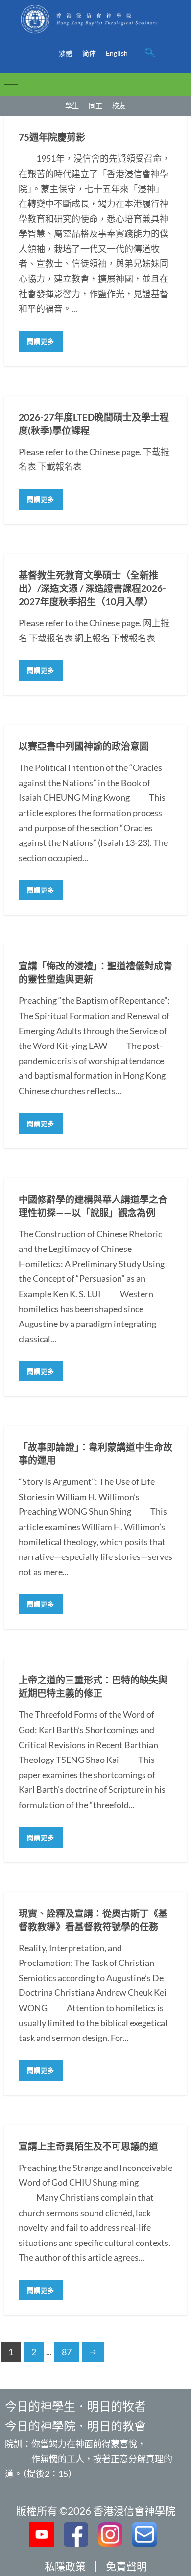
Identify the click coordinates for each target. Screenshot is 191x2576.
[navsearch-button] (150, 53)
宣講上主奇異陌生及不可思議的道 (88, 2146)
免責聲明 (126, 2566)
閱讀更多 (41, 341)
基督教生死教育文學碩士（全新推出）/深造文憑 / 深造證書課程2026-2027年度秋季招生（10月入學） (92, 588)
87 (67, 2352)
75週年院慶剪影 (52, 137)
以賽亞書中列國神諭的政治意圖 (84, 746)
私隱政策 (65, 2566)
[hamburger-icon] (11, 85)
